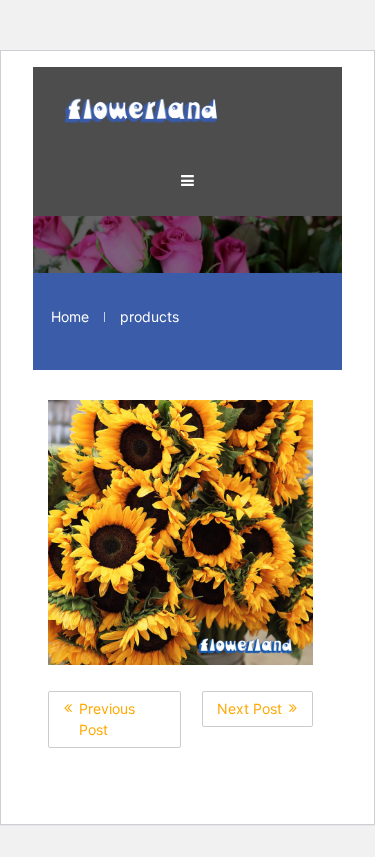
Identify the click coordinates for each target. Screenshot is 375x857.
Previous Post (107, 719)
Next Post (249, 708)
